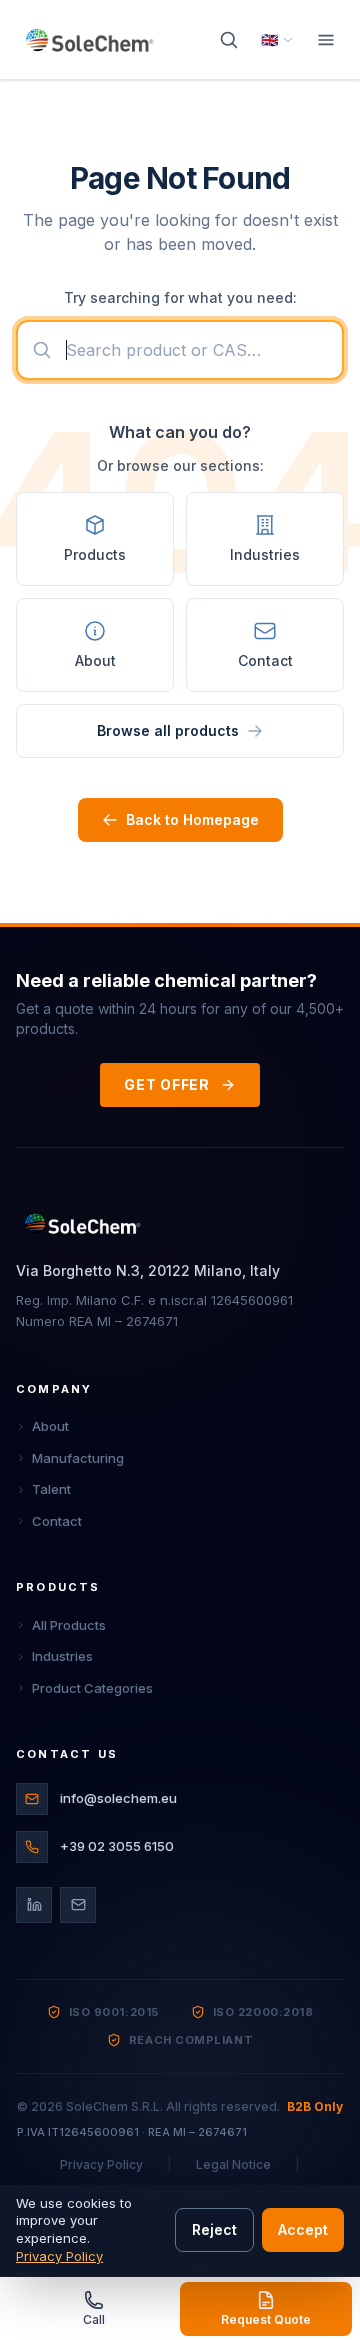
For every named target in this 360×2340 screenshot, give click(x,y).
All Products (69, 1625)
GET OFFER (166, 1084)
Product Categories (92, 1688)
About (50, 1426)
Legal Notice (233, 2164)
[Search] (229, 40)
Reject (214, 2229)
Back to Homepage (192, 819)
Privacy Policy (101, 2164)
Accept (303, 2229)
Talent (51, 1489)
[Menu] (326, 40)
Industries (62, 1656)
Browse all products (168, 730)
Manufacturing (78, 1458)
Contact (57, 1521)
